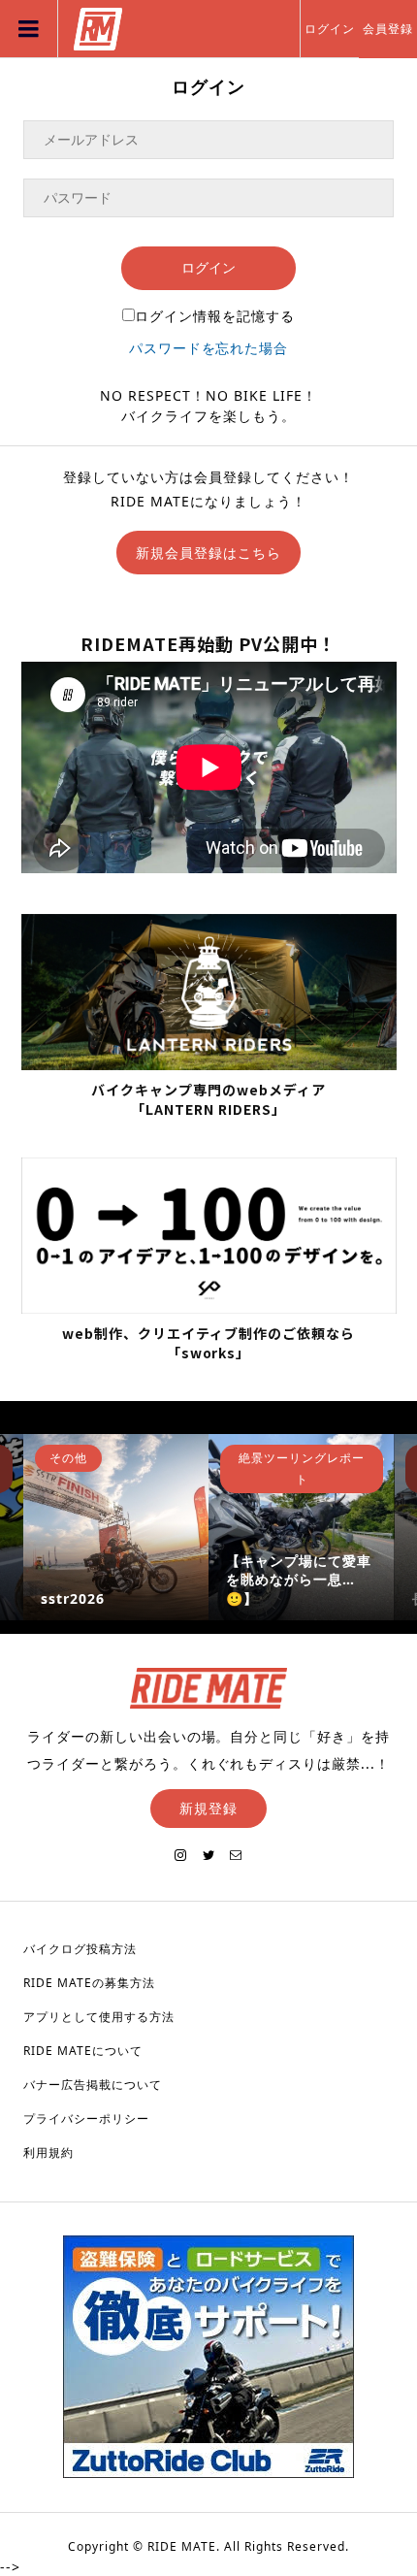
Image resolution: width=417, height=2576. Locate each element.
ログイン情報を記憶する (215, 316)
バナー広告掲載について (93, 2085)
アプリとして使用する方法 (99, 2017)
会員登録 (388, 29)
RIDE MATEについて (83, 2051)
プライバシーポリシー (86, 2119)
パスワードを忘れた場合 (209, 348)
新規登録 (208, 1808)
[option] (116, 1527)
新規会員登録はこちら (208, 553)
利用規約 (48, 2152)
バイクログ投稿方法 (80, 1949)
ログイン (330, 29)
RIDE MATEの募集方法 (89, 1983)
